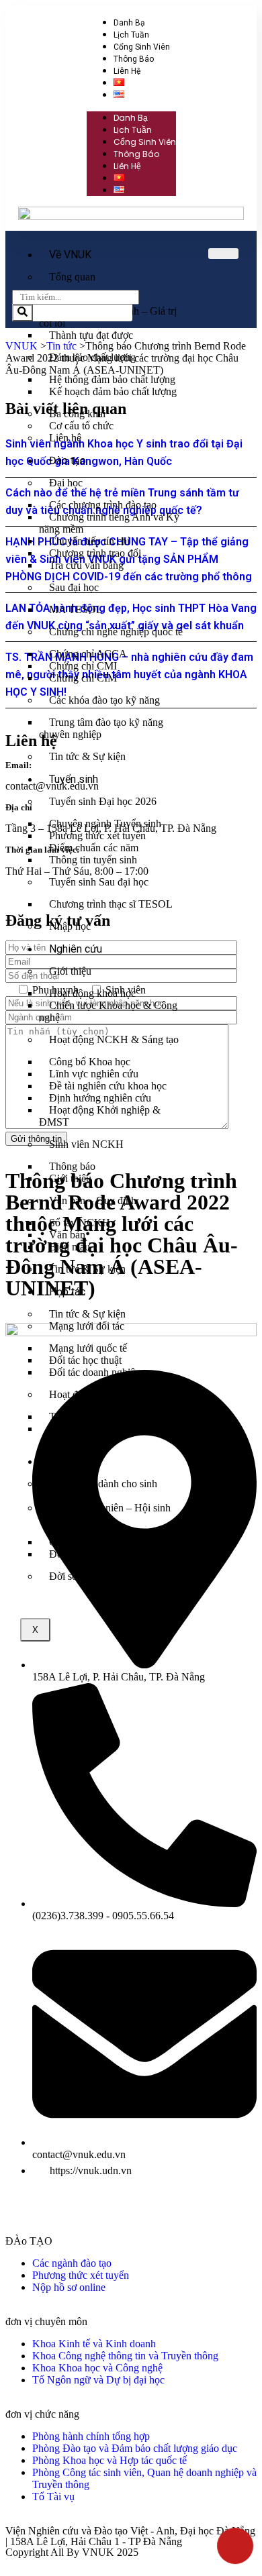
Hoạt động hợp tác (88, 1394)
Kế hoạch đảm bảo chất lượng (113, 391)
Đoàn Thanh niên (86, 1554)
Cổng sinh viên (142, 47)
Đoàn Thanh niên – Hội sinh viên (105, 1514)
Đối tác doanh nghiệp (95, 1372)
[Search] (23, 313)
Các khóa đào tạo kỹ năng (104, 700)
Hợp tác (67, 1292)
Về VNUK (70, 255)
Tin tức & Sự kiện (87, 756)
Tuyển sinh (74, 779)
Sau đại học (74, 587)
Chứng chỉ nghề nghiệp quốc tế (116, 632)
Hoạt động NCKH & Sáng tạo (114, 1039)
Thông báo (134, 59)
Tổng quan (72, 277)
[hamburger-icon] (223, 254)
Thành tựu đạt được (91, 335)
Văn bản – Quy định (93, 1200)
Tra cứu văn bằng (86, 565)
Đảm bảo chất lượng (92, 357)
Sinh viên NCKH (86, 1144)
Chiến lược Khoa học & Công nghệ (108, 1011)
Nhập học (70, 926)
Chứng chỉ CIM (83, 678)
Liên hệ (127, 71)
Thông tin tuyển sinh (93, 860)
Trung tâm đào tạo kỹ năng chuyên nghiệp (101, 728)
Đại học (66, 483)
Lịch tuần (131, 35)
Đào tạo (68, 461)
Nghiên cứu (76, 949)
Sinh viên (70, 1461)
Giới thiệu (70, 971)
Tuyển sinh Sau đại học (99, 882)
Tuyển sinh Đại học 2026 (103, 801)
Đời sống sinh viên (89, 1576)
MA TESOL (76, 609)
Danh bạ (129, 23)
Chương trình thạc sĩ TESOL (111, 904)
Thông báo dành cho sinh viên (98, 1490)
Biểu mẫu (70, 1247)
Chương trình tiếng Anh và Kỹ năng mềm (109, 523)
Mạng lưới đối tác (87, 1326)
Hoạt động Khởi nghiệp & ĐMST (100, 1116)
